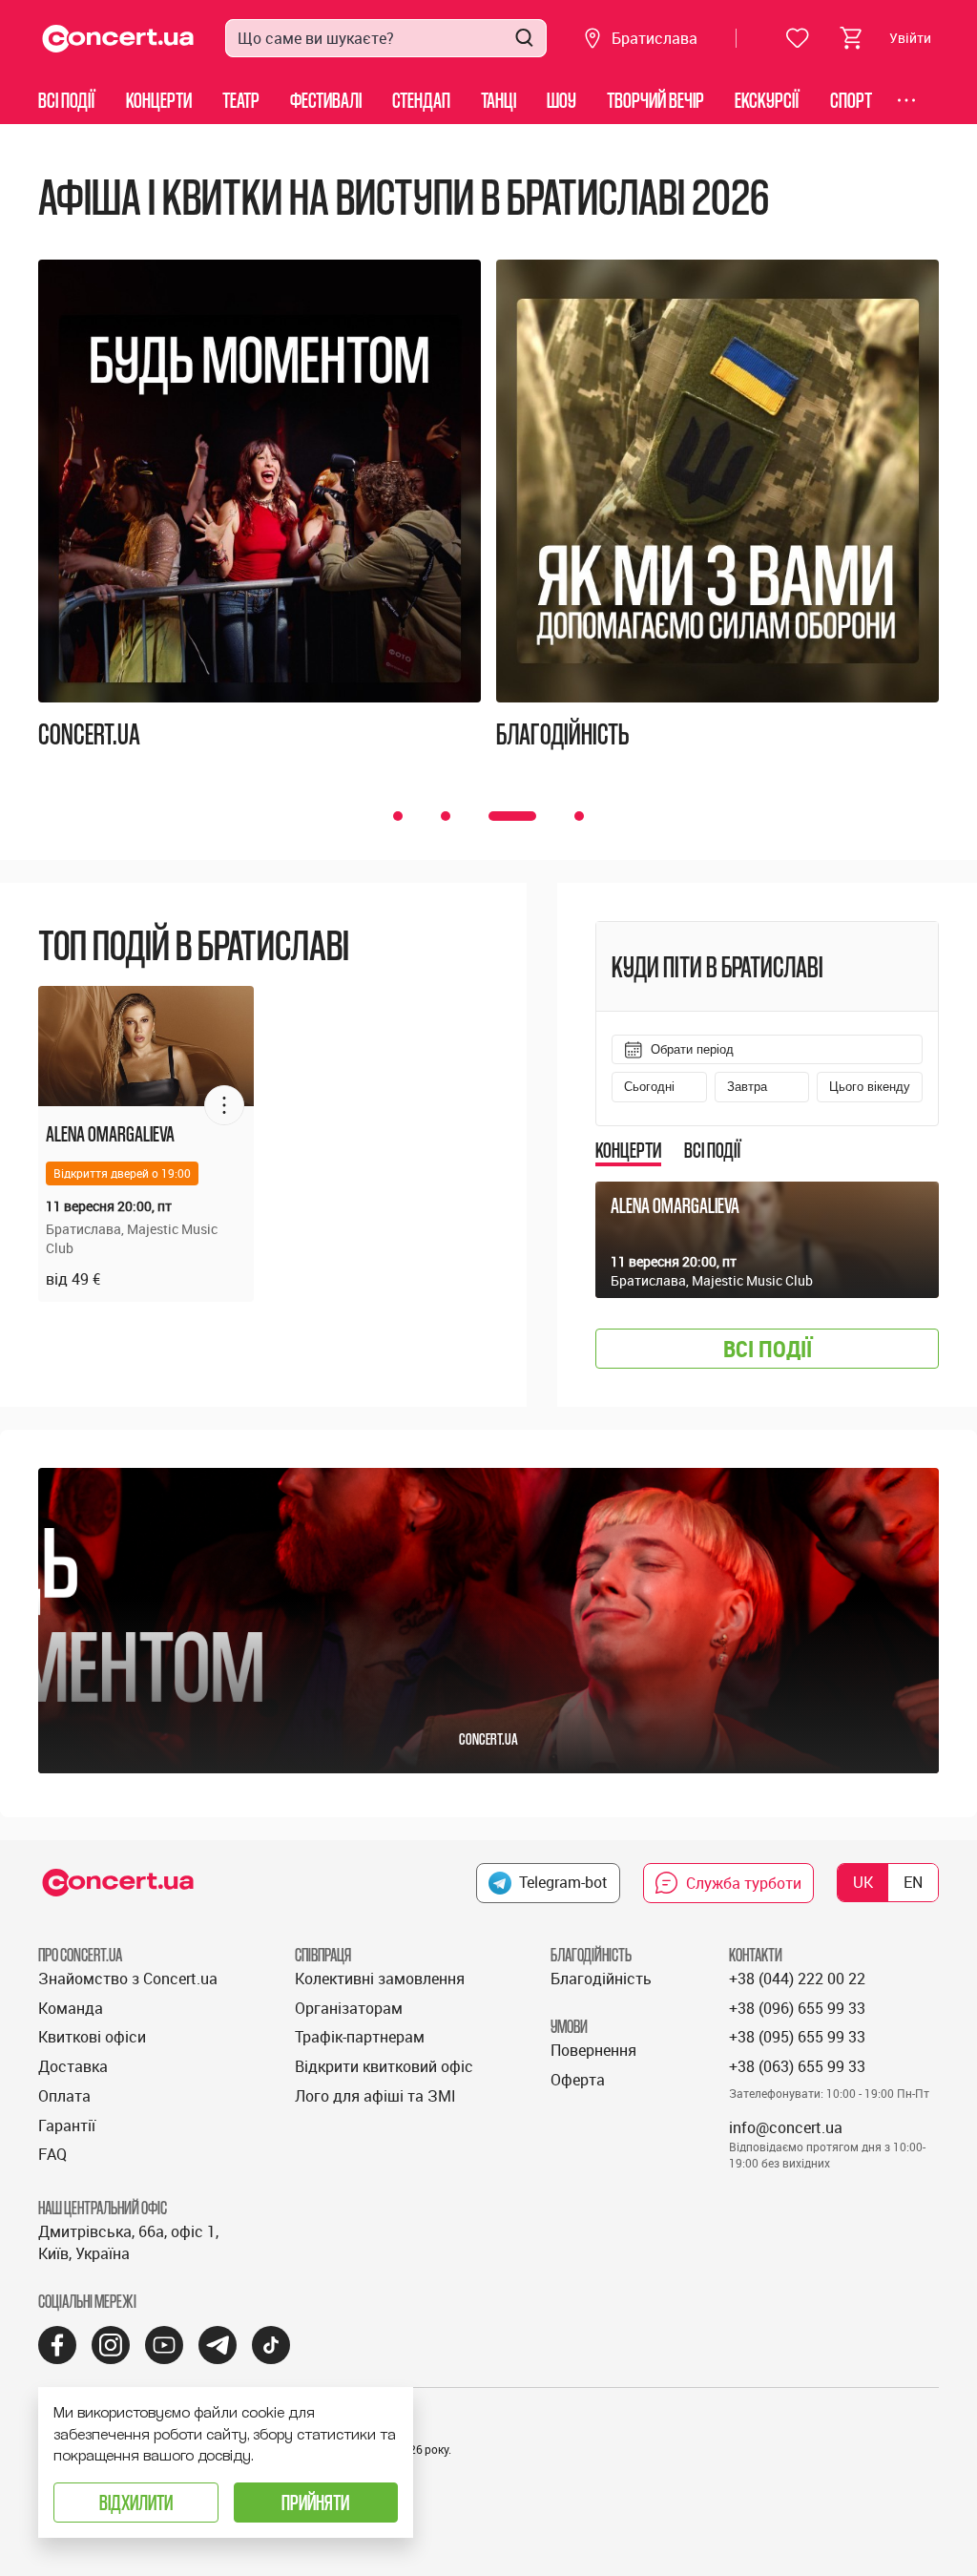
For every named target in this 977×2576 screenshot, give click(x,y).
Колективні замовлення (380, 1979)
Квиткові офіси (92, 2037)
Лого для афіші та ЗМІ (375, 2096)
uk (863, 1882)
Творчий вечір (655, 100)
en (913, 1882)
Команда (71, 2008)
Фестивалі (326, 100)
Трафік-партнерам (360, 2037)
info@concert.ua (786, 2127)
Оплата (64, 2096)
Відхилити (136, 2502)
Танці (499, 100)
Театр (241, 100)
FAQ (52, 2154)
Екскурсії (767, 100)
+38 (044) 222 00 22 (797, 1979)
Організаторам (349, 2008)
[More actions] (224, 1105)
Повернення (593, 2050)
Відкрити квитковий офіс (384, 2066)
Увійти (910, 38)
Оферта (578, 2080)
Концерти (159, 100)
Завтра (747, 1087)
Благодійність (601, 1979)
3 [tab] (510, 816)
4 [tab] (577, 816)
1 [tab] (398, 816)
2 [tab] (446, 816)
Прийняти (315, 2502)
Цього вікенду (870, 1087)
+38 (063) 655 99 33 (797, 2066)
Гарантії (67, 2126)
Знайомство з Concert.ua (128, 1979)
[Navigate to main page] (118, 39)
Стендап (421, 100)
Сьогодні (649, 1087)
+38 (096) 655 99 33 (797, 2008)
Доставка (73, 2066)
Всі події (67, 100)
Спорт (851, 100)
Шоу (561, 100)
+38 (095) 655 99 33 (797, 2037)
